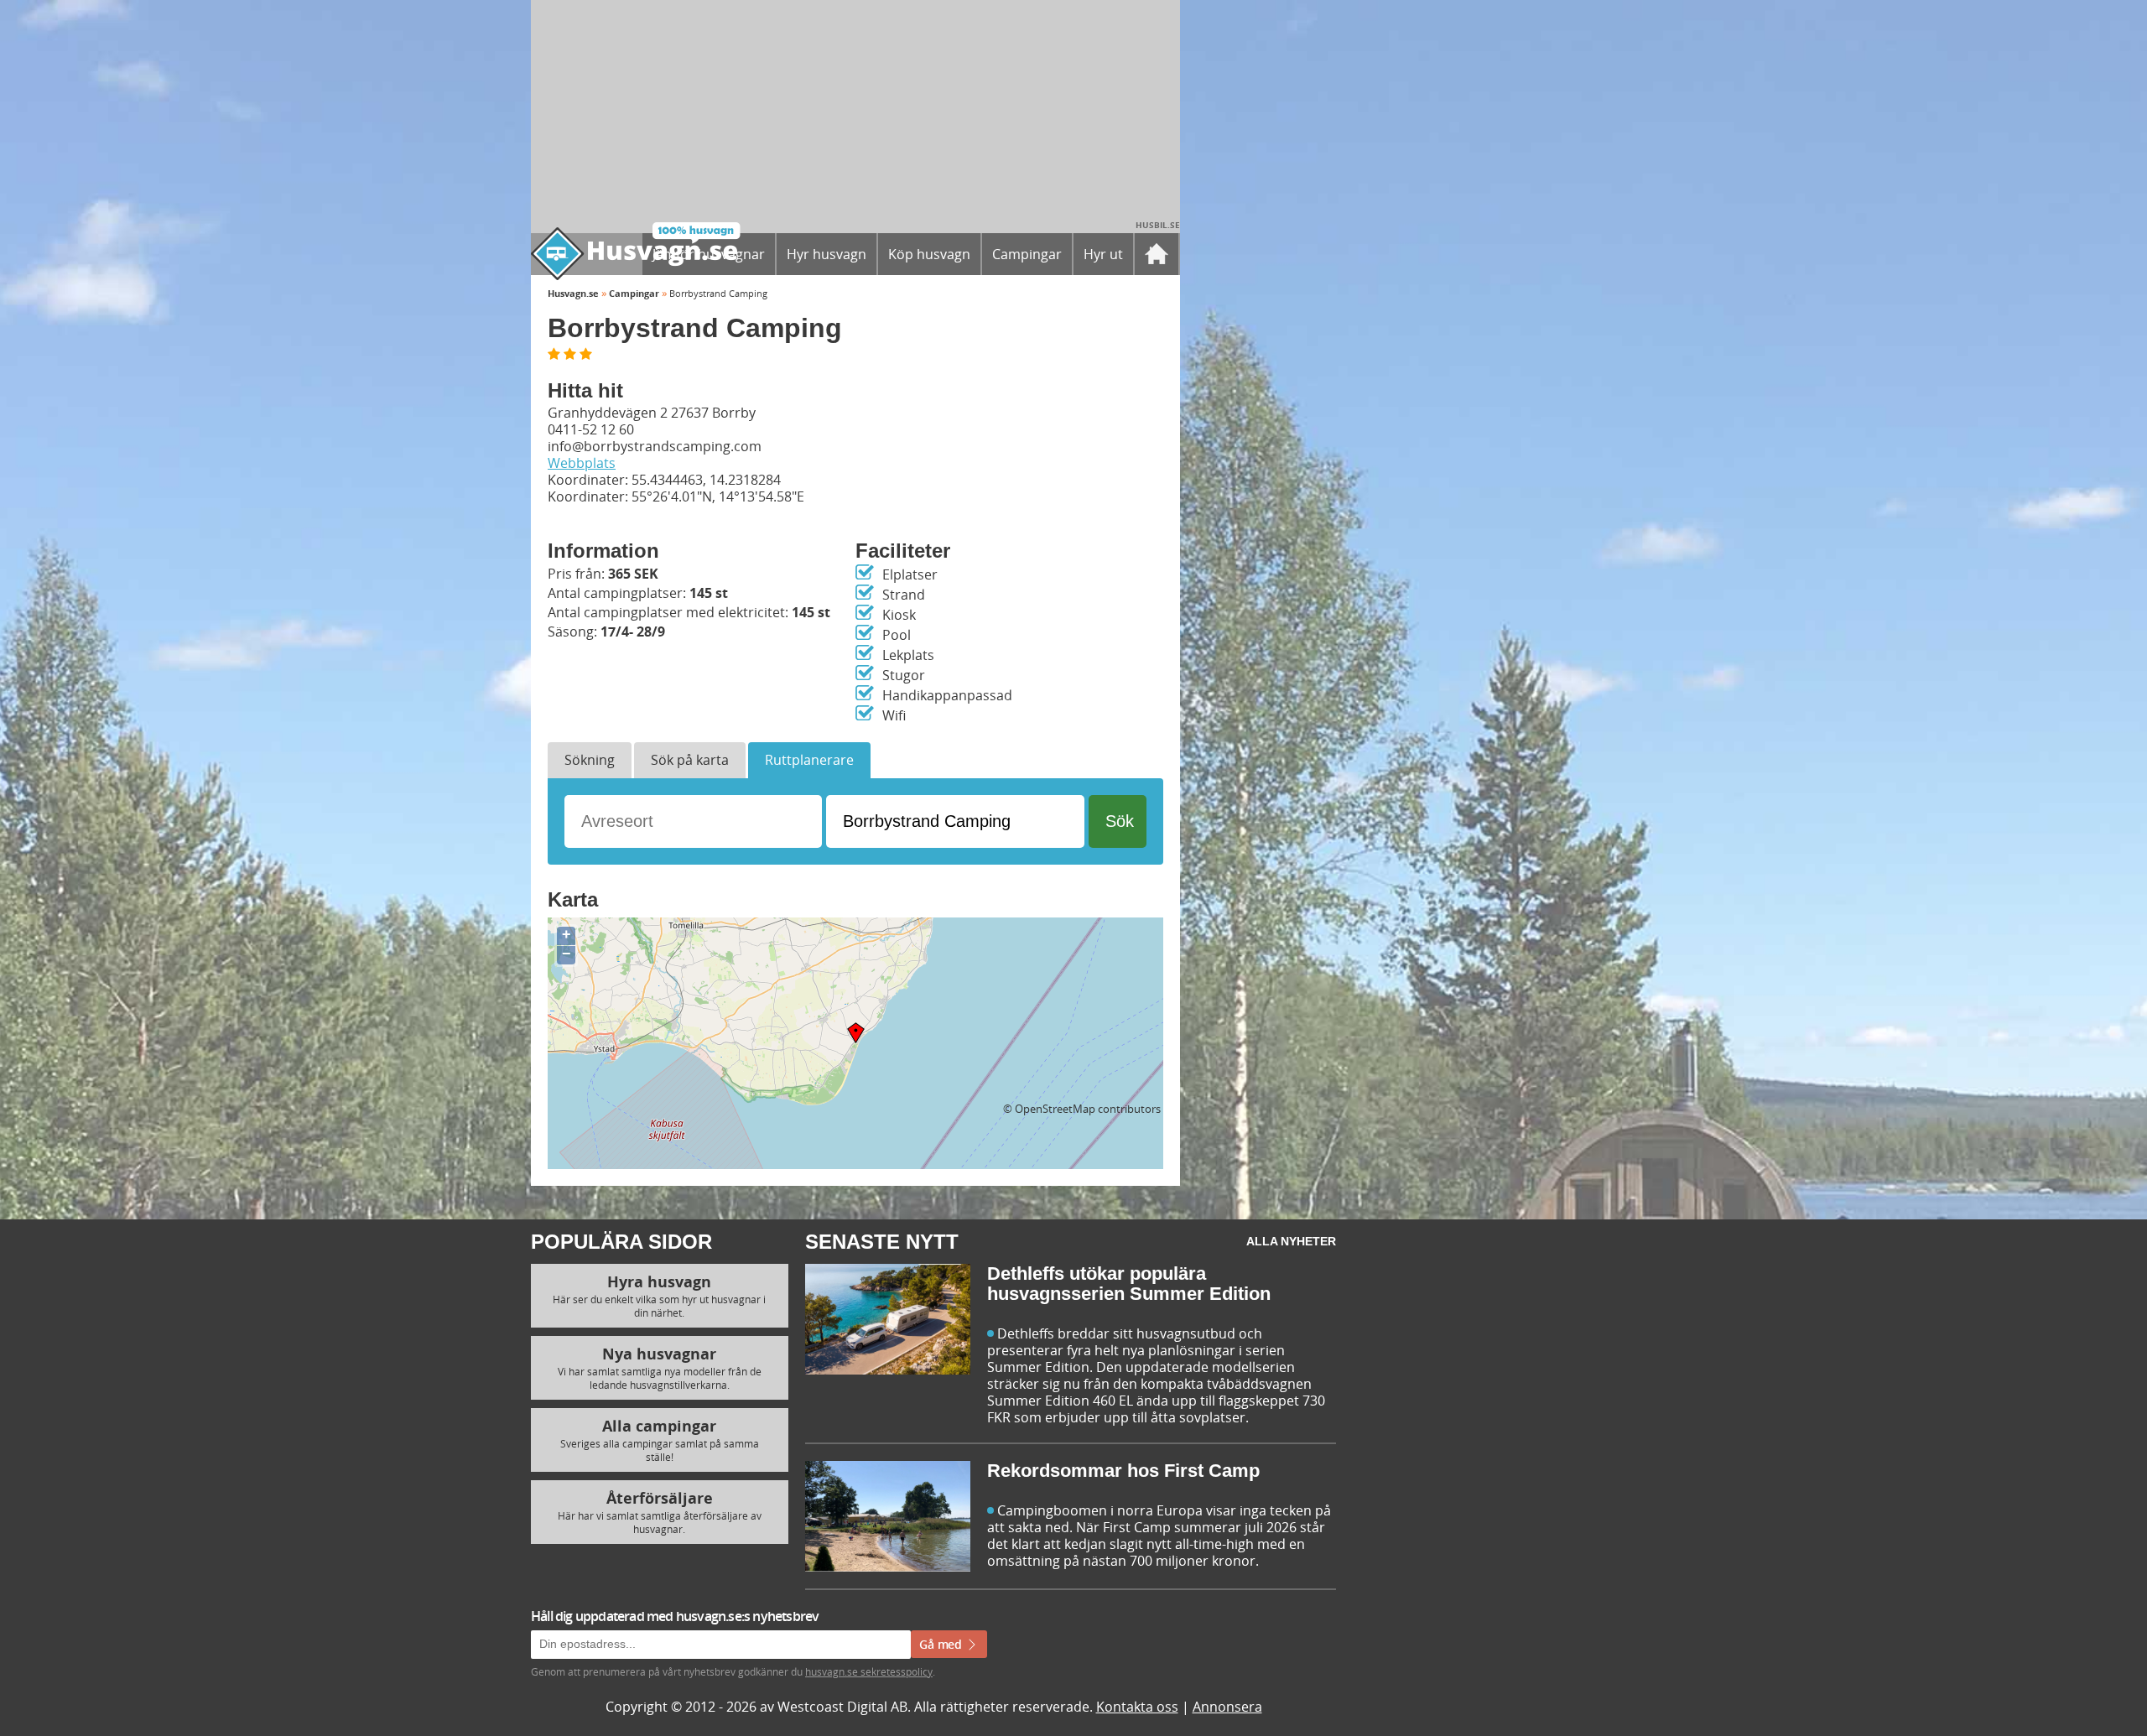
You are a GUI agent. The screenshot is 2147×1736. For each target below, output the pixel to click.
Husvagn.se (573, 293)
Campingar (634, 293)
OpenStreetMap (1055, 1109)
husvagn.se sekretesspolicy (869, 1671)
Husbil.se (1158, 225)
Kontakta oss (1137, 1707)
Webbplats (582, 463)
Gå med (942, 1644)
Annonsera (1227, 1707)
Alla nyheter (1291, 1241)
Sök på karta (690, 760)
